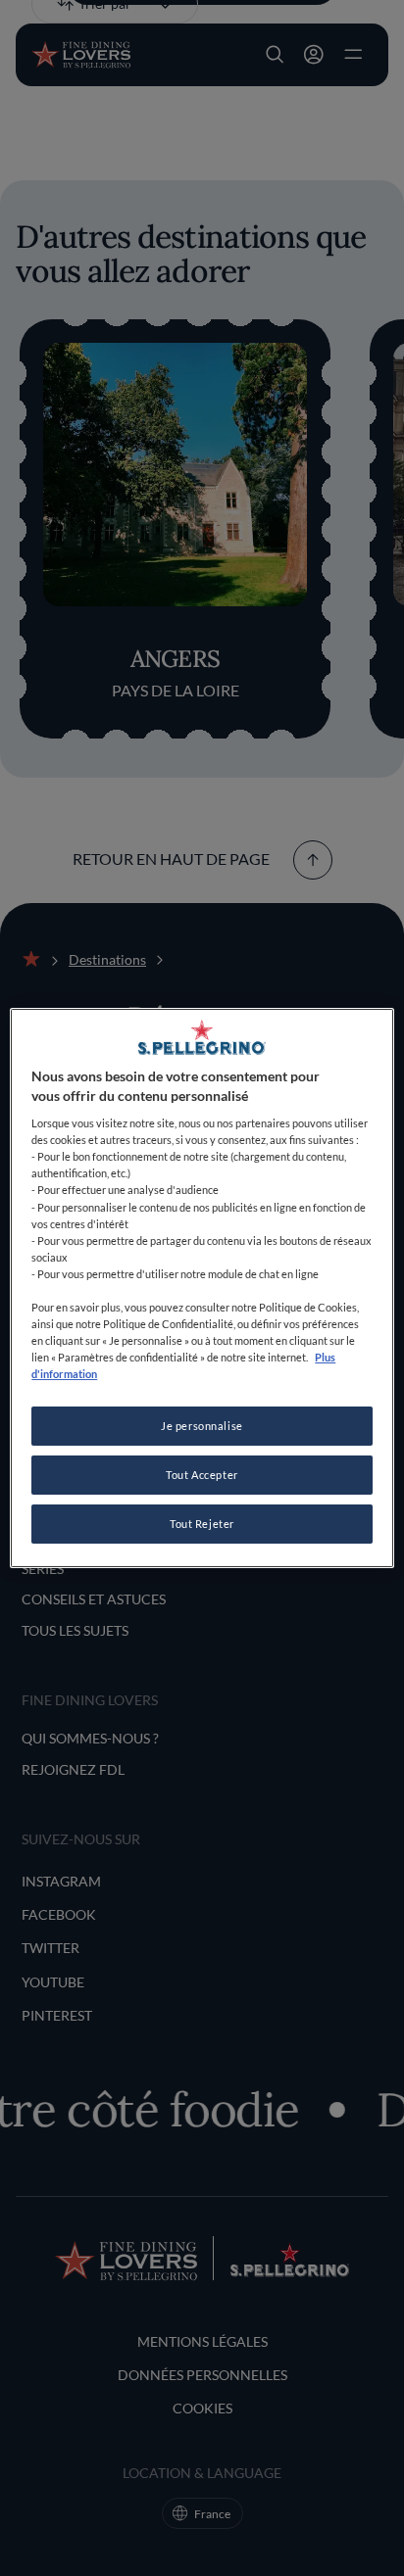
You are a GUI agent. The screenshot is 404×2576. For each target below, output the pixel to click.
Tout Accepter (202, 1475)
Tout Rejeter (202, 1524)
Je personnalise (202, 1426)
